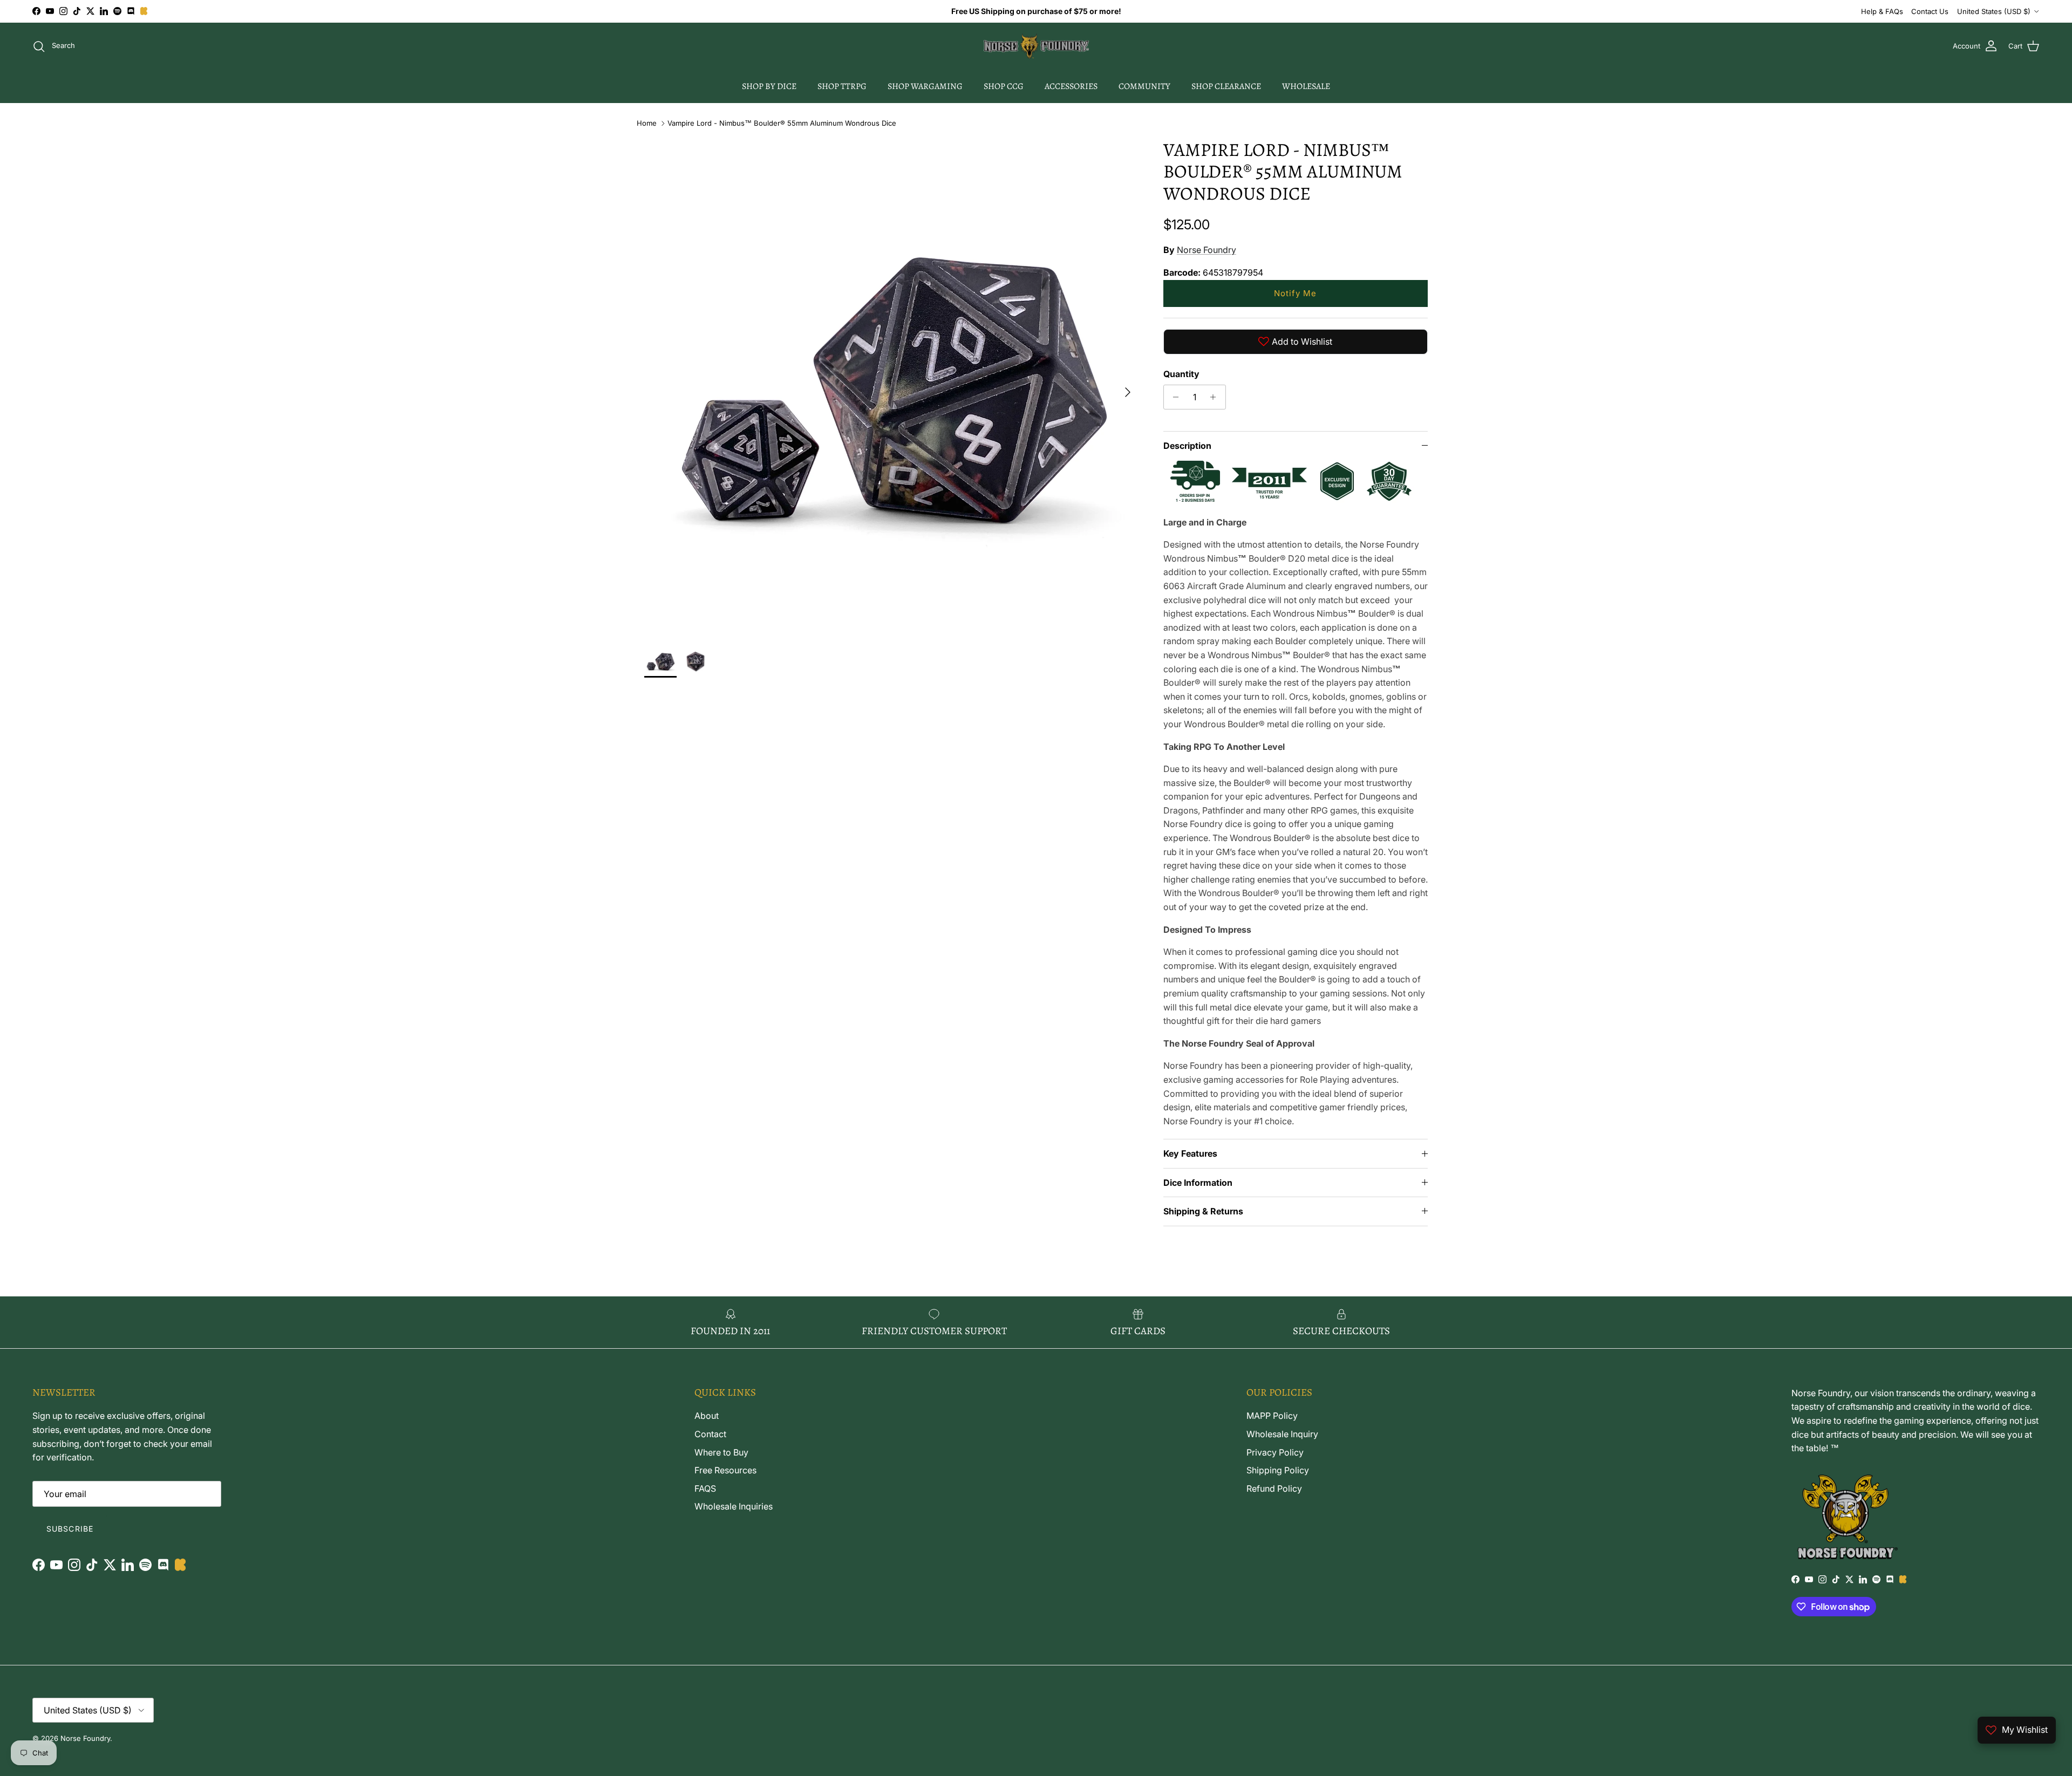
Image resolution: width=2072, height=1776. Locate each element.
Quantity (1181, 374)
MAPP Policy (1272, 1416)
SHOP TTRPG (842, 86)
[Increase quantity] (1216, 397)
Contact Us (1930, 11)
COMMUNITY (1144, 86)
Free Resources (725, 1470)
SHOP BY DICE (769, 86)
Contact (710, 1434)
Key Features (1190, 1153)
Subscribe (70, 1529)
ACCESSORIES (1071, 86)
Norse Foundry (1207, 250)
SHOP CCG (1004, 86)
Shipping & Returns (1203, 1211)
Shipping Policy (1278, 1470)
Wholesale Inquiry (1282, 1434)
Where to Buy (721, 1452)
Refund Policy (1274, 1488)
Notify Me (1295, 293)
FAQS (705, 1488)
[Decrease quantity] (1173, 397)
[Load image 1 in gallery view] (892, 387)
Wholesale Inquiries (734, 1506)
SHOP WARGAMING (925, 86)
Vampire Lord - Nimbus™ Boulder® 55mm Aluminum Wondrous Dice (782, 123)
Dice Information (1198, 1183)
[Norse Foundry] (1036, 46)
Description (1187, 446)
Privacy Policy (1275, 1452)
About (707, 1416)
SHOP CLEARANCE (1226, 86)
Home (647, 123)
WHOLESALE (1306, 86)
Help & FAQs (1882, 11)
